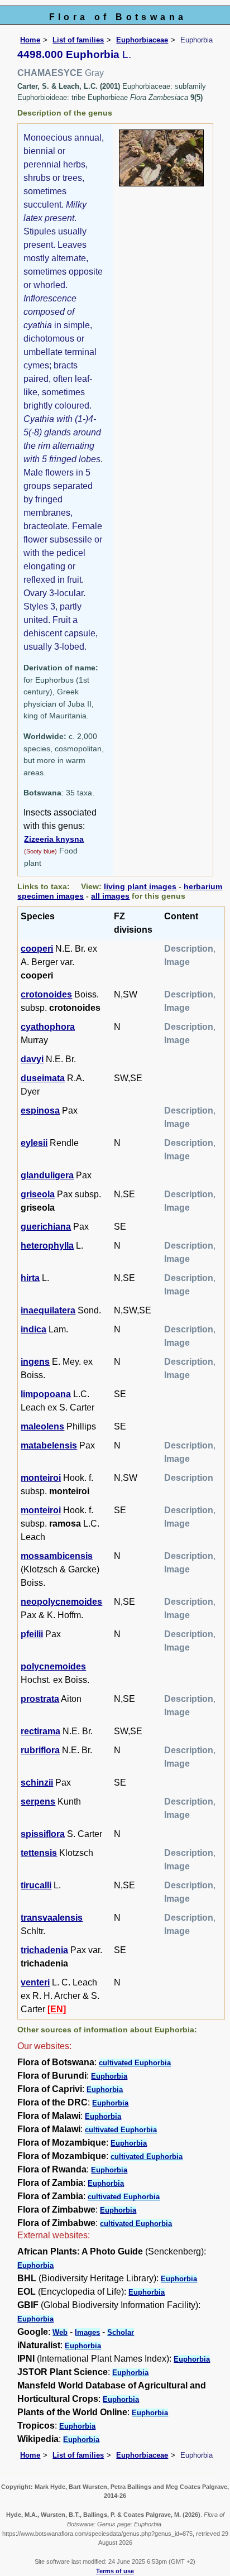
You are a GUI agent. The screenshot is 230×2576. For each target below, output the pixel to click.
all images (110, 896)
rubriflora (40, 1750)
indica (33, 1329)
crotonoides (46, 994)
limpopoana (46, 1394)
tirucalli (36, 1885)
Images (87, 2332)
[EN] (57, 2009)
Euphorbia (109, 2076)
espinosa (40, 1110)
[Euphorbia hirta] (161, 157)
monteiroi (41, 1478)
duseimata (43, 1078)
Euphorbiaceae (142, 40)
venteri (35, 1982)
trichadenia (44, 1950)
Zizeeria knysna (54, 839)
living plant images (140, 886)
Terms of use (115, 2571)
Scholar (121, 2332)
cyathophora (48, 1027)
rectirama (40, 1731)
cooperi (37, 949)
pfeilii (32, 1634)
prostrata (40, 1699)
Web (60, 2332)
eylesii (34, 1143)
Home (30, 40)
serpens (38, 1802)
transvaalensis (52, 1918)
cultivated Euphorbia (135, 2063)
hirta (30, 1278)
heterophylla (47, 1246)
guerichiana (46, 1227)
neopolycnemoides (61, 1602)
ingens (35, 1362)
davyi (32, 1059)
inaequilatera (48, 1310)
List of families (78, 40)
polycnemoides (53, 1666)
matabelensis (49, 1445)
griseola (38, 1194)
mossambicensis (57, 1556)
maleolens (42, 1426)
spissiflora (43, 1834)
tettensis (39, 1853)
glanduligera (47, 1175)
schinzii (37, 1783)
